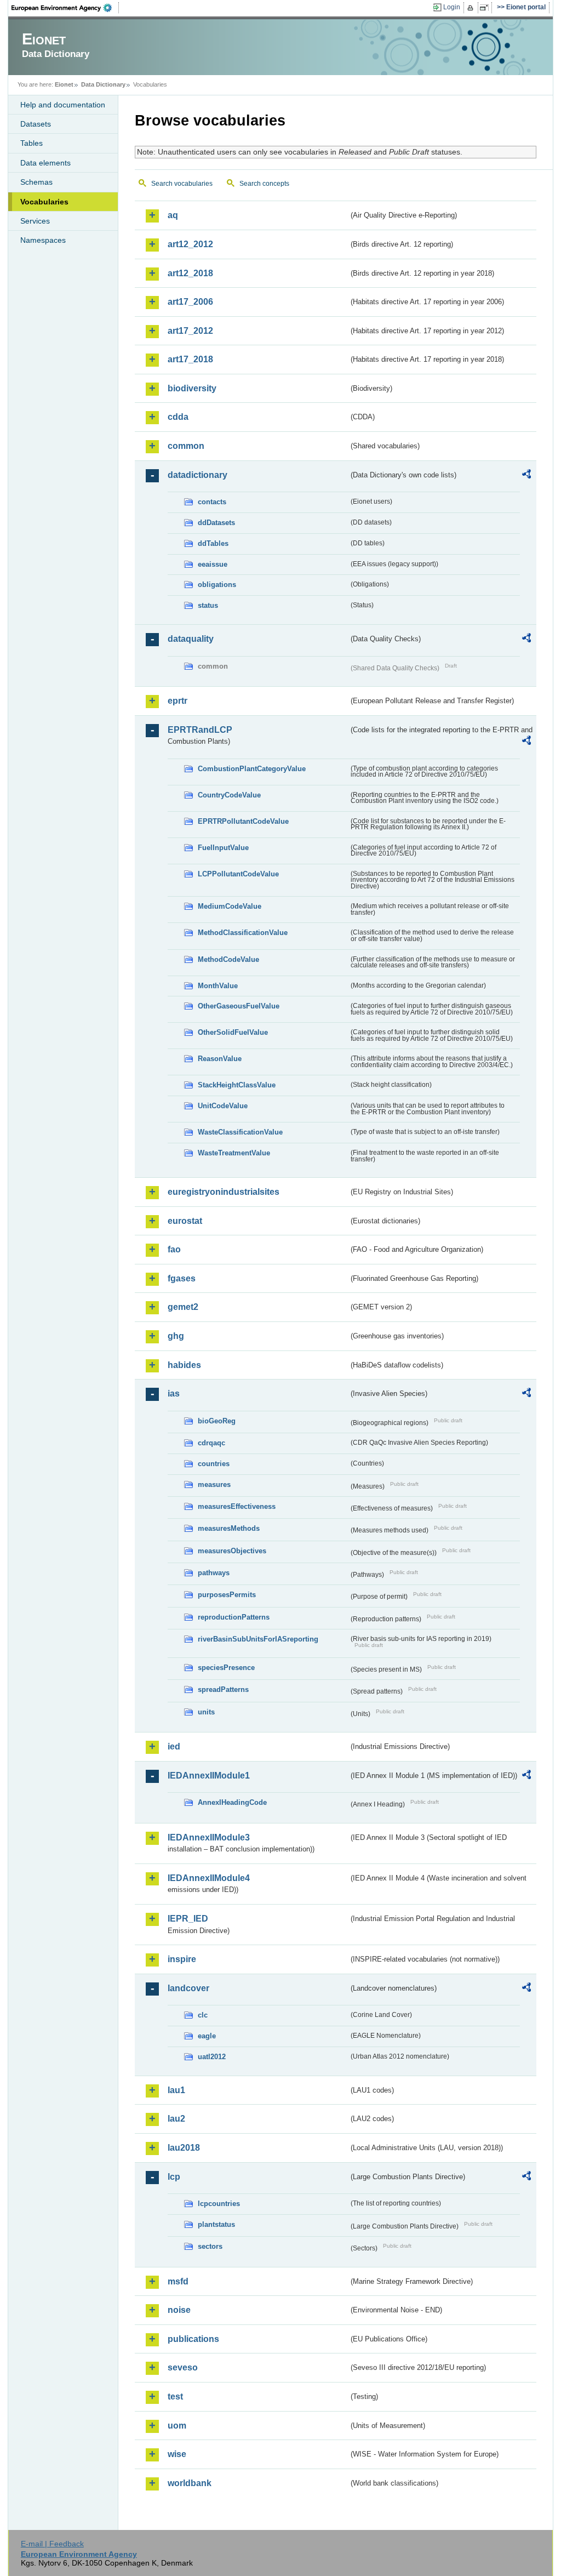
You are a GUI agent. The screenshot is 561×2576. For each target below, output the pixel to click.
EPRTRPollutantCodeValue (243, 821)
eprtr (178, 701)
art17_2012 (190, 331)
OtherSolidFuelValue (233, 1032)
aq (173, 215)
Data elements (45, 163)
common (186, 446)
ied (174, 1746)
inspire (182, 1959)
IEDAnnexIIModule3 (209, 1837)
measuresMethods (229, 1528)
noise (179, 2310)
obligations (217, 585)
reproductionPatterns (234, 1617)
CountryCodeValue (229, 795)
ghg (176, 1336)
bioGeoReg (217, 1421)
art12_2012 (190, 244)
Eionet (64, 84)
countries (214, 1464)
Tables (32, 143)
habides (184, 1365)
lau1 (176, 2090)
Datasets (36, 124)
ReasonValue (220, 1059)
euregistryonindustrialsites (224, 1192)
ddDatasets (216, 523)
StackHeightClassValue (237, 1085)
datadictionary (198, 475)
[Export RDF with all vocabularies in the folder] (526, 476)
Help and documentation (63, 105)
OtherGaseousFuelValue (239, 1006)
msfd (178, 2281)
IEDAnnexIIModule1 (209, 1776)
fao (174, 1249)
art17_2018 (190, 359)
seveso (183, 2367)
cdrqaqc (211, 1443)
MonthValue (218, 986)
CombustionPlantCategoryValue (252, 769)
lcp (174, 2177)
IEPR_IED (188, 1919)
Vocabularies (44, 202)
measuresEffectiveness (237, 1506)
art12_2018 (190, 273)
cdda (178, 417)
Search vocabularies (182, 184)
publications (193, 2339)
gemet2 (183, 1307)
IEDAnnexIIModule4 (209, 1878)
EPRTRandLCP (200, 730)
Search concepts (264, 184)
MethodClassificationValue (243, 933)
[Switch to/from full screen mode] (486, 8)
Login (452, 7)
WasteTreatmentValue (234, 1153)
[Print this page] (472, 8)
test (175, 2397)
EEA (65, 8)
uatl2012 (212, 2057)
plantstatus (216, 2224)
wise (177, 2454)
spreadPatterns (223, 1689)
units (206, 1712)
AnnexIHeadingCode (232, 1802)
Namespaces (43, 240)
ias (174, 1394)
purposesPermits (227, 1595)
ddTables (213, 543)
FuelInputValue (223, 848)
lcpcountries (219, 2204)
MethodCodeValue (228, 959)
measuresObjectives (232, 1551)
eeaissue (213, 564)
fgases (182, 1278)
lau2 (176, 2119)
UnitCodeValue (223, 1106)
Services (35, 221)
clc (203, 2015)
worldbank (190, 2483)
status (208, 605)
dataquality (191, 639)
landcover (188, 1988)
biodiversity (192, 388)
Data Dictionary (103, 84)
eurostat (185, 1221)
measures (214, 1484)
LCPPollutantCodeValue (238, 874)
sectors (210, 2246)
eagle (207, 2036)
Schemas (36, 182)
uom (177, 2426)
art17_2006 (190, 302)
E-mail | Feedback (52, 2544)
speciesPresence (226, 1668)
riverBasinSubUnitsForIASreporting (258, 1639)
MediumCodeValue (230, 906)
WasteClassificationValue (240, 1132)
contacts (212, 502)
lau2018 (184, 2148)
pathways (214, 1573)
